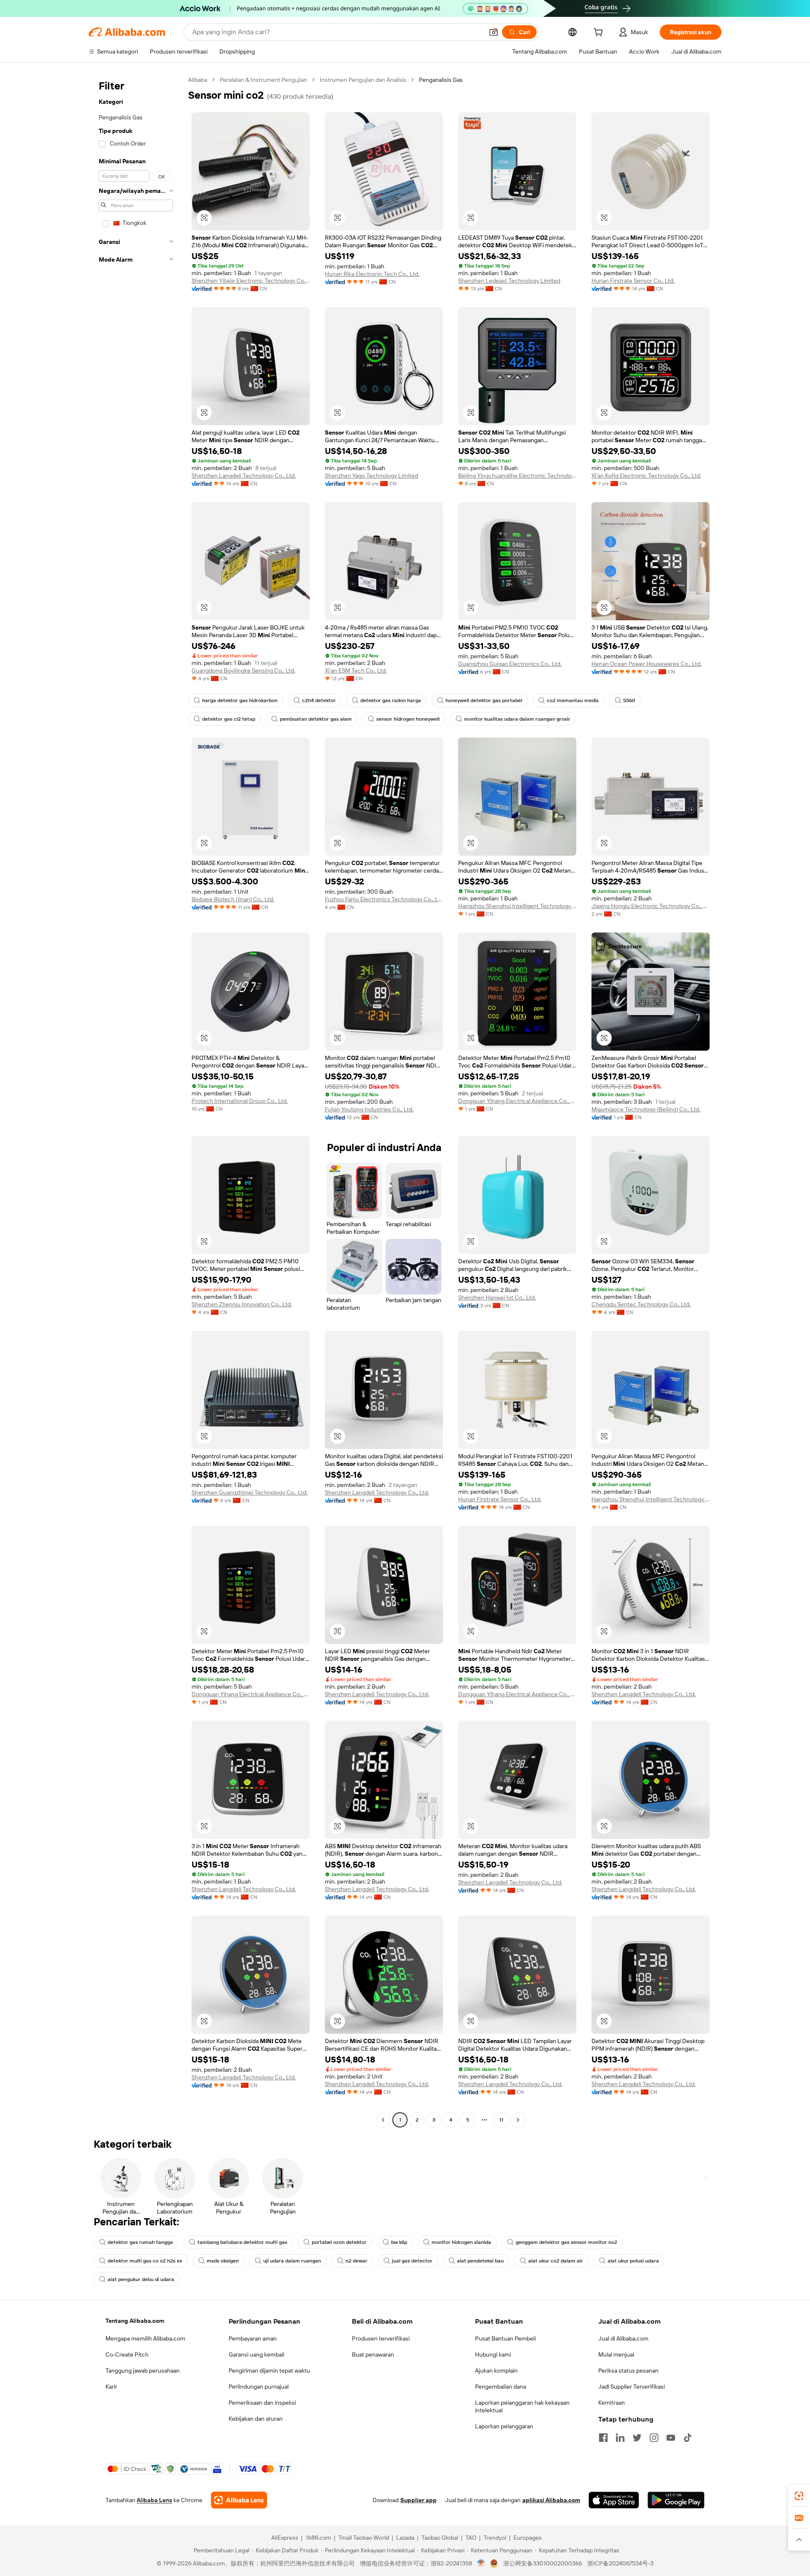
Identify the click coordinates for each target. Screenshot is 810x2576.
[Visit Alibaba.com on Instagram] (654, 2438)
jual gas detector (412, 2261)
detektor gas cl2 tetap (229, 719)
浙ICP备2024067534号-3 (620, 2563)
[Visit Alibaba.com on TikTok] (688, 2438)
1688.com (318, 2538)
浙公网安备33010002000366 (543, 2563)
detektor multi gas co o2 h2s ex (145, 2261)
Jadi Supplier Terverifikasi (632, 2387)
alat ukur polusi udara (633, 2261)
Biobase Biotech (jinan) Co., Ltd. (233, 899)
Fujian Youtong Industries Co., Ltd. (369, 1109)
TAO (471, 2538)
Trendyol (495, 2538)
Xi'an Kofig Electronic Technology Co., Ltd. (646, 476)
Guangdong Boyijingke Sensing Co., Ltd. (243, 670)
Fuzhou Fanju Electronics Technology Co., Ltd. (384, 899)
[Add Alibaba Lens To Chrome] (239, 2500)
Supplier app (418, 2500)
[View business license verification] (481, 2563)
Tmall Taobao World (364, 2538)
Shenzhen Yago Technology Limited (371, 476)
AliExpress (285, 2538)
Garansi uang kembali (256, 2354)
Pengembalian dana (501, 2387)
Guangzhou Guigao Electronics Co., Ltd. (510, 664)
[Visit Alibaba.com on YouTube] (671, 2438)
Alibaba (198, 80)
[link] (799, 2496)
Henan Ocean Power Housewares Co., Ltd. (647, 664)
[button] (494, 32)
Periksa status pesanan (628, 2371)
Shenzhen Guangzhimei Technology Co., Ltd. (250, 1492)
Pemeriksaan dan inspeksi (262, 2403)
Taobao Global (440, 2538)
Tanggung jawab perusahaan (143, 2371)
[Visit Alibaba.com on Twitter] (637, 2438)
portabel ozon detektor (339, 2242)
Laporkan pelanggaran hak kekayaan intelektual (522, 2406)
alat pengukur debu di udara (141, 2279)
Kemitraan (612, 2403)
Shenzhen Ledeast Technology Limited (509, 281)
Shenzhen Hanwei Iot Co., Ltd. (497, 1297)
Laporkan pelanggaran (504, 2426)
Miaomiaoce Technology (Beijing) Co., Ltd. (646, 1109)
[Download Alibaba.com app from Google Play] (676, 2500)
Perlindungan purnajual (259, 2387)
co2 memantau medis (573, 700)
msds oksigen (223, 2261)
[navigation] (136, 1101)
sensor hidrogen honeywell (408, 719)
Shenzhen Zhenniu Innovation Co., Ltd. (242, 1304)
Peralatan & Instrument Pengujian (263, 80)
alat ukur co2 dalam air (556, 2261)
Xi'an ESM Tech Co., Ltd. (356, 670)
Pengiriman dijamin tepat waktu (269, 2371)
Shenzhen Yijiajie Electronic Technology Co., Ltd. (251, 281)
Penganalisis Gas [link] (441, 80)
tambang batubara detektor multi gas (242, 2242)
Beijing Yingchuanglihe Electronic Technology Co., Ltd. (517, 476)
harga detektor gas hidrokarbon (240, 700)
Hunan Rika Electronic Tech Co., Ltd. (372, 274)
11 (501, 2120)
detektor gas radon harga (391, 700)
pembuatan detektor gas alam (316, 719)
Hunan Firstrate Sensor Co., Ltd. (633, 281)
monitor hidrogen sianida (461, 2242)
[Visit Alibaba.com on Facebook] (603, 2438)
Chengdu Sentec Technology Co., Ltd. (641, 1304)
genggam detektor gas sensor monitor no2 (566, 2242)
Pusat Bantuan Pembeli (505, 2338)
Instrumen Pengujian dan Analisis (363, 80)
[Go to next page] (518, 2120)
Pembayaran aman (253, 2338)
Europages (528, 2538)
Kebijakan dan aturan (256, 2419)
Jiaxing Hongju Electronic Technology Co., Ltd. (651, 906)
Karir (111, 2387)
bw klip (399, 2242)
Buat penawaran (373, 2354)
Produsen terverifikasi (381, 2338)
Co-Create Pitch (127, 2354)
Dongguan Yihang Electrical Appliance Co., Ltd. (517, 1101)
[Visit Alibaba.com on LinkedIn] (620, 2438)
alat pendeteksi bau (480, 2261)
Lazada (405, 2538)
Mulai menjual (616, 2354)
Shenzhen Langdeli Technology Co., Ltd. (244, 476)
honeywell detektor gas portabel (484, 700)
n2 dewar (356, 2261)
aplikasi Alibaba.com (551, 2500)
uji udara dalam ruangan (292, 2261)
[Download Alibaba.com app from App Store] (614, 2500)
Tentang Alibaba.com (135, 2321)
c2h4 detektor (319, 700)
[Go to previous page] (383, 2120)
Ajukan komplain (496, 2371)
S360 (629, 700)
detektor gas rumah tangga (140, 2242)
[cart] (600, 33)
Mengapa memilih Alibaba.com (145, 2338)
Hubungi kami (493, 2354)
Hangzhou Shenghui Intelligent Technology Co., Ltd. (517, 906)
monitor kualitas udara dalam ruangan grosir (517, 719)
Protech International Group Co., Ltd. (240, 1101)
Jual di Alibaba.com (623, 2338)
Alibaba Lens (154, 2500)
